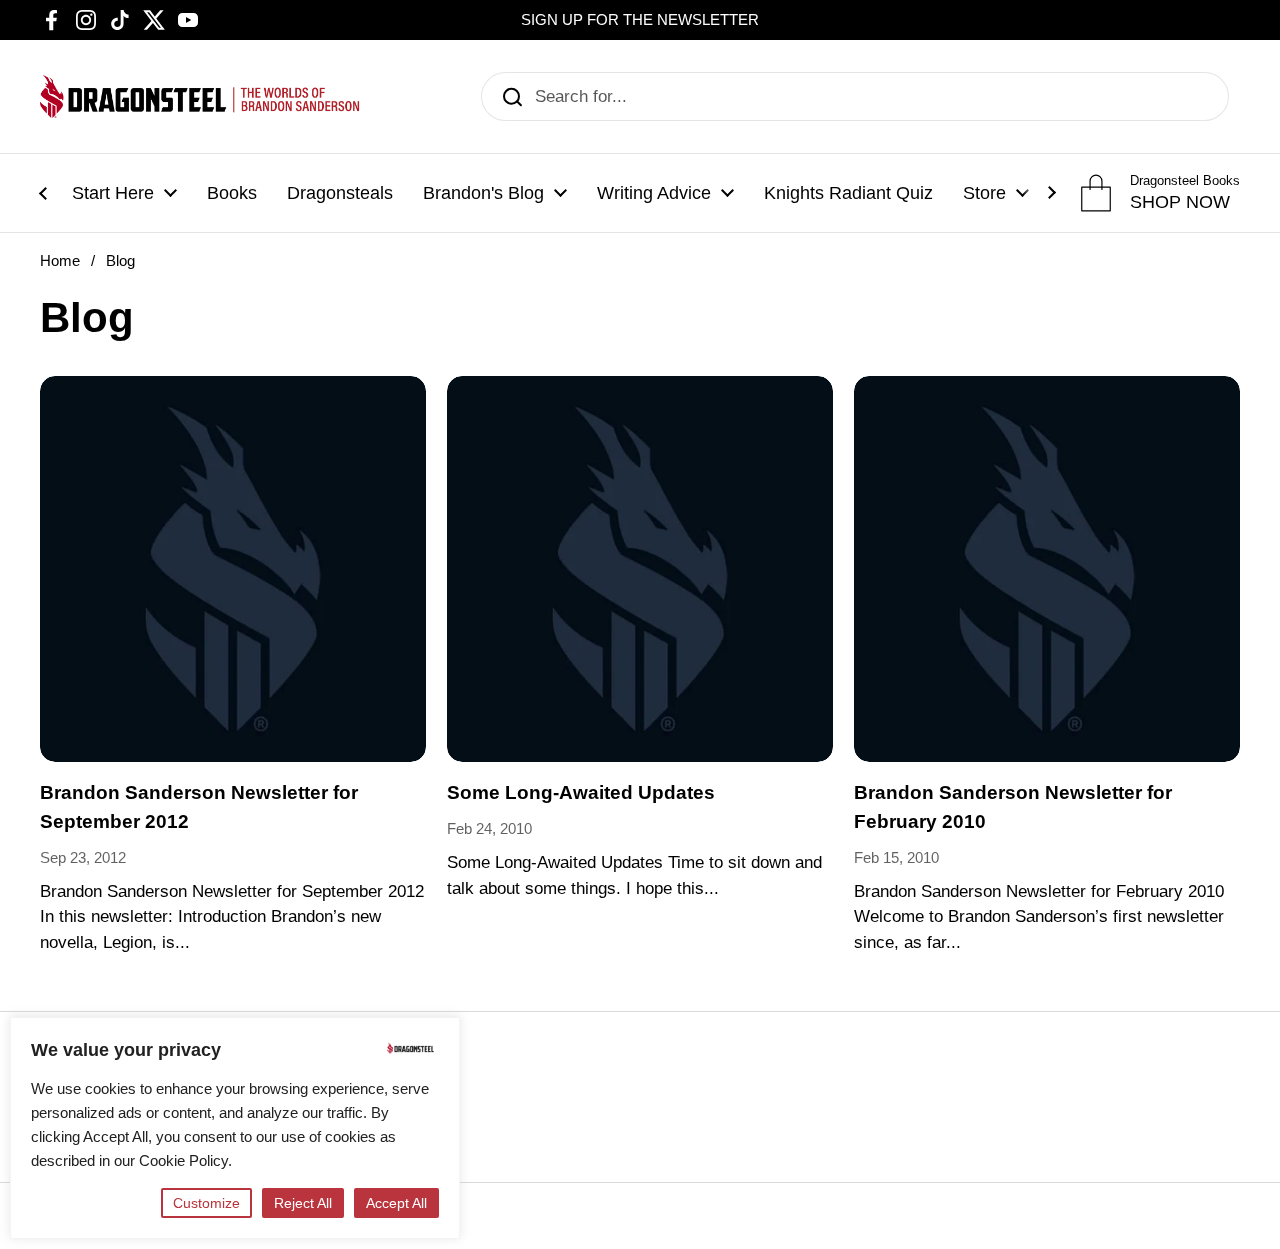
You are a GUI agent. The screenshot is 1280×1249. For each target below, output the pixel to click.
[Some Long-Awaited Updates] (640, 569)
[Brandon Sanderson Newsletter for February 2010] (1047, 569)
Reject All (303, 1203)
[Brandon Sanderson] (200, 96)
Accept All (396, 1203)
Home (60, 261)
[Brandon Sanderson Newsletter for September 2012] (233, 569)
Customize (206, 1203)
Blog (120, 261)
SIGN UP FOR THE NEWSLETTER (640, 20)
